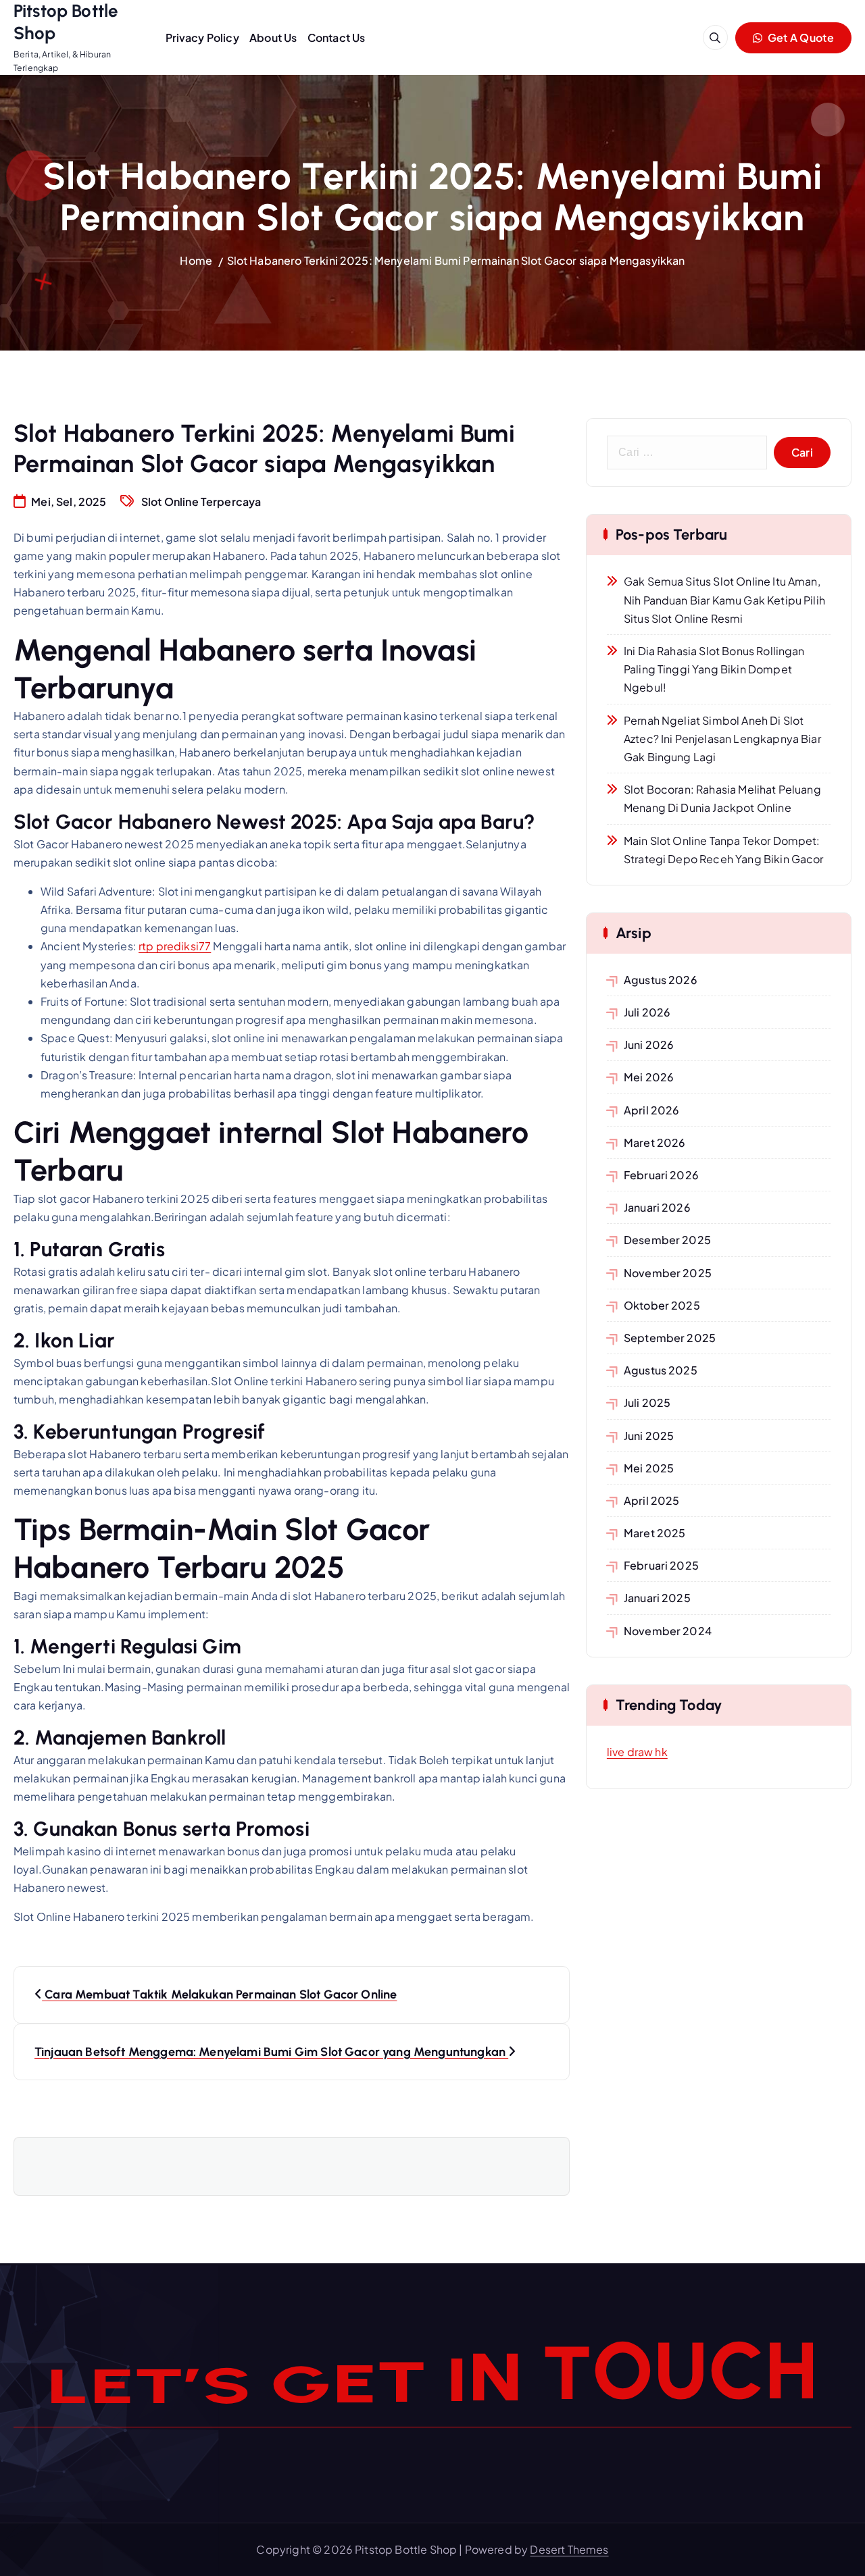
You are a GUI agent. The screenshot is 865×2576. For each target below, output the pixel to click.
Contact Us (337, 37)
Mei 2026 (649, 1077)
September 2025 (670, 1338)
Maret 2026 (655, 1142)
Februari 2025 (661, 1565)
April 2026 (652, 1110)
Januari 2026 (657, 1207)
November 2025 (668, 1273)
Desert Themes (569, 2549)
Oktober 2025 (662, 1305)
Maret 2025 (655, 1533)
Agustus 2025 (661, 1370)
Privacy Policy (202, 37)
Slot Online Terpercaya (201, 501)
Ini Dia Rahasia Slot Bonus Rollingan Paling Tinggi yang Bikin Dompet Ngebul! (714, 669)
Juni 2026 (649, 1045)
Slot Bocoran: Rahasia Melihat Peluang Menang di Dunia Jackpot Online (722, 798)
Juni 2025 (649, 1436)
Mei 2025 (649, 1468)
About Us (273, 37)
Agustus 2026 (661, 980)
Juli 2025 (647, 1402)
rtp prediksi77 (175, 946)
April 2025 (652, 1500)
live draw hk (637, 1752)
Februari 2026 (661, 1175)
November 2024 (668, 1631)
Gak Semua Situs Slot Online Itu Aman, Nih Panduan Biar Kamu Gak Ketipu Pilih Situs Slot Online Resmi (724, 599)
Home (196, 260)
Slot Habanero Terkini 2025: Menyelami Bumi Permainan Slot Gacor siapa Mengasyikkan (456, 260)
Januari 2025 (657, 1598)
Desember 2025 (667, 1240)
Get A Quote (799, 37)
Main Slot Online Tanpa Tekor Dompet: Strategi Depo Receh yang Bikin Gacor (724, 850)
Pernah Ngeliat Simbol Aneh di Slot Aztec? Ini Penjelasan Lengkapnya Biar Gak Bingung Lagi (722, 739)
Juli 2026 (647, 1012)
